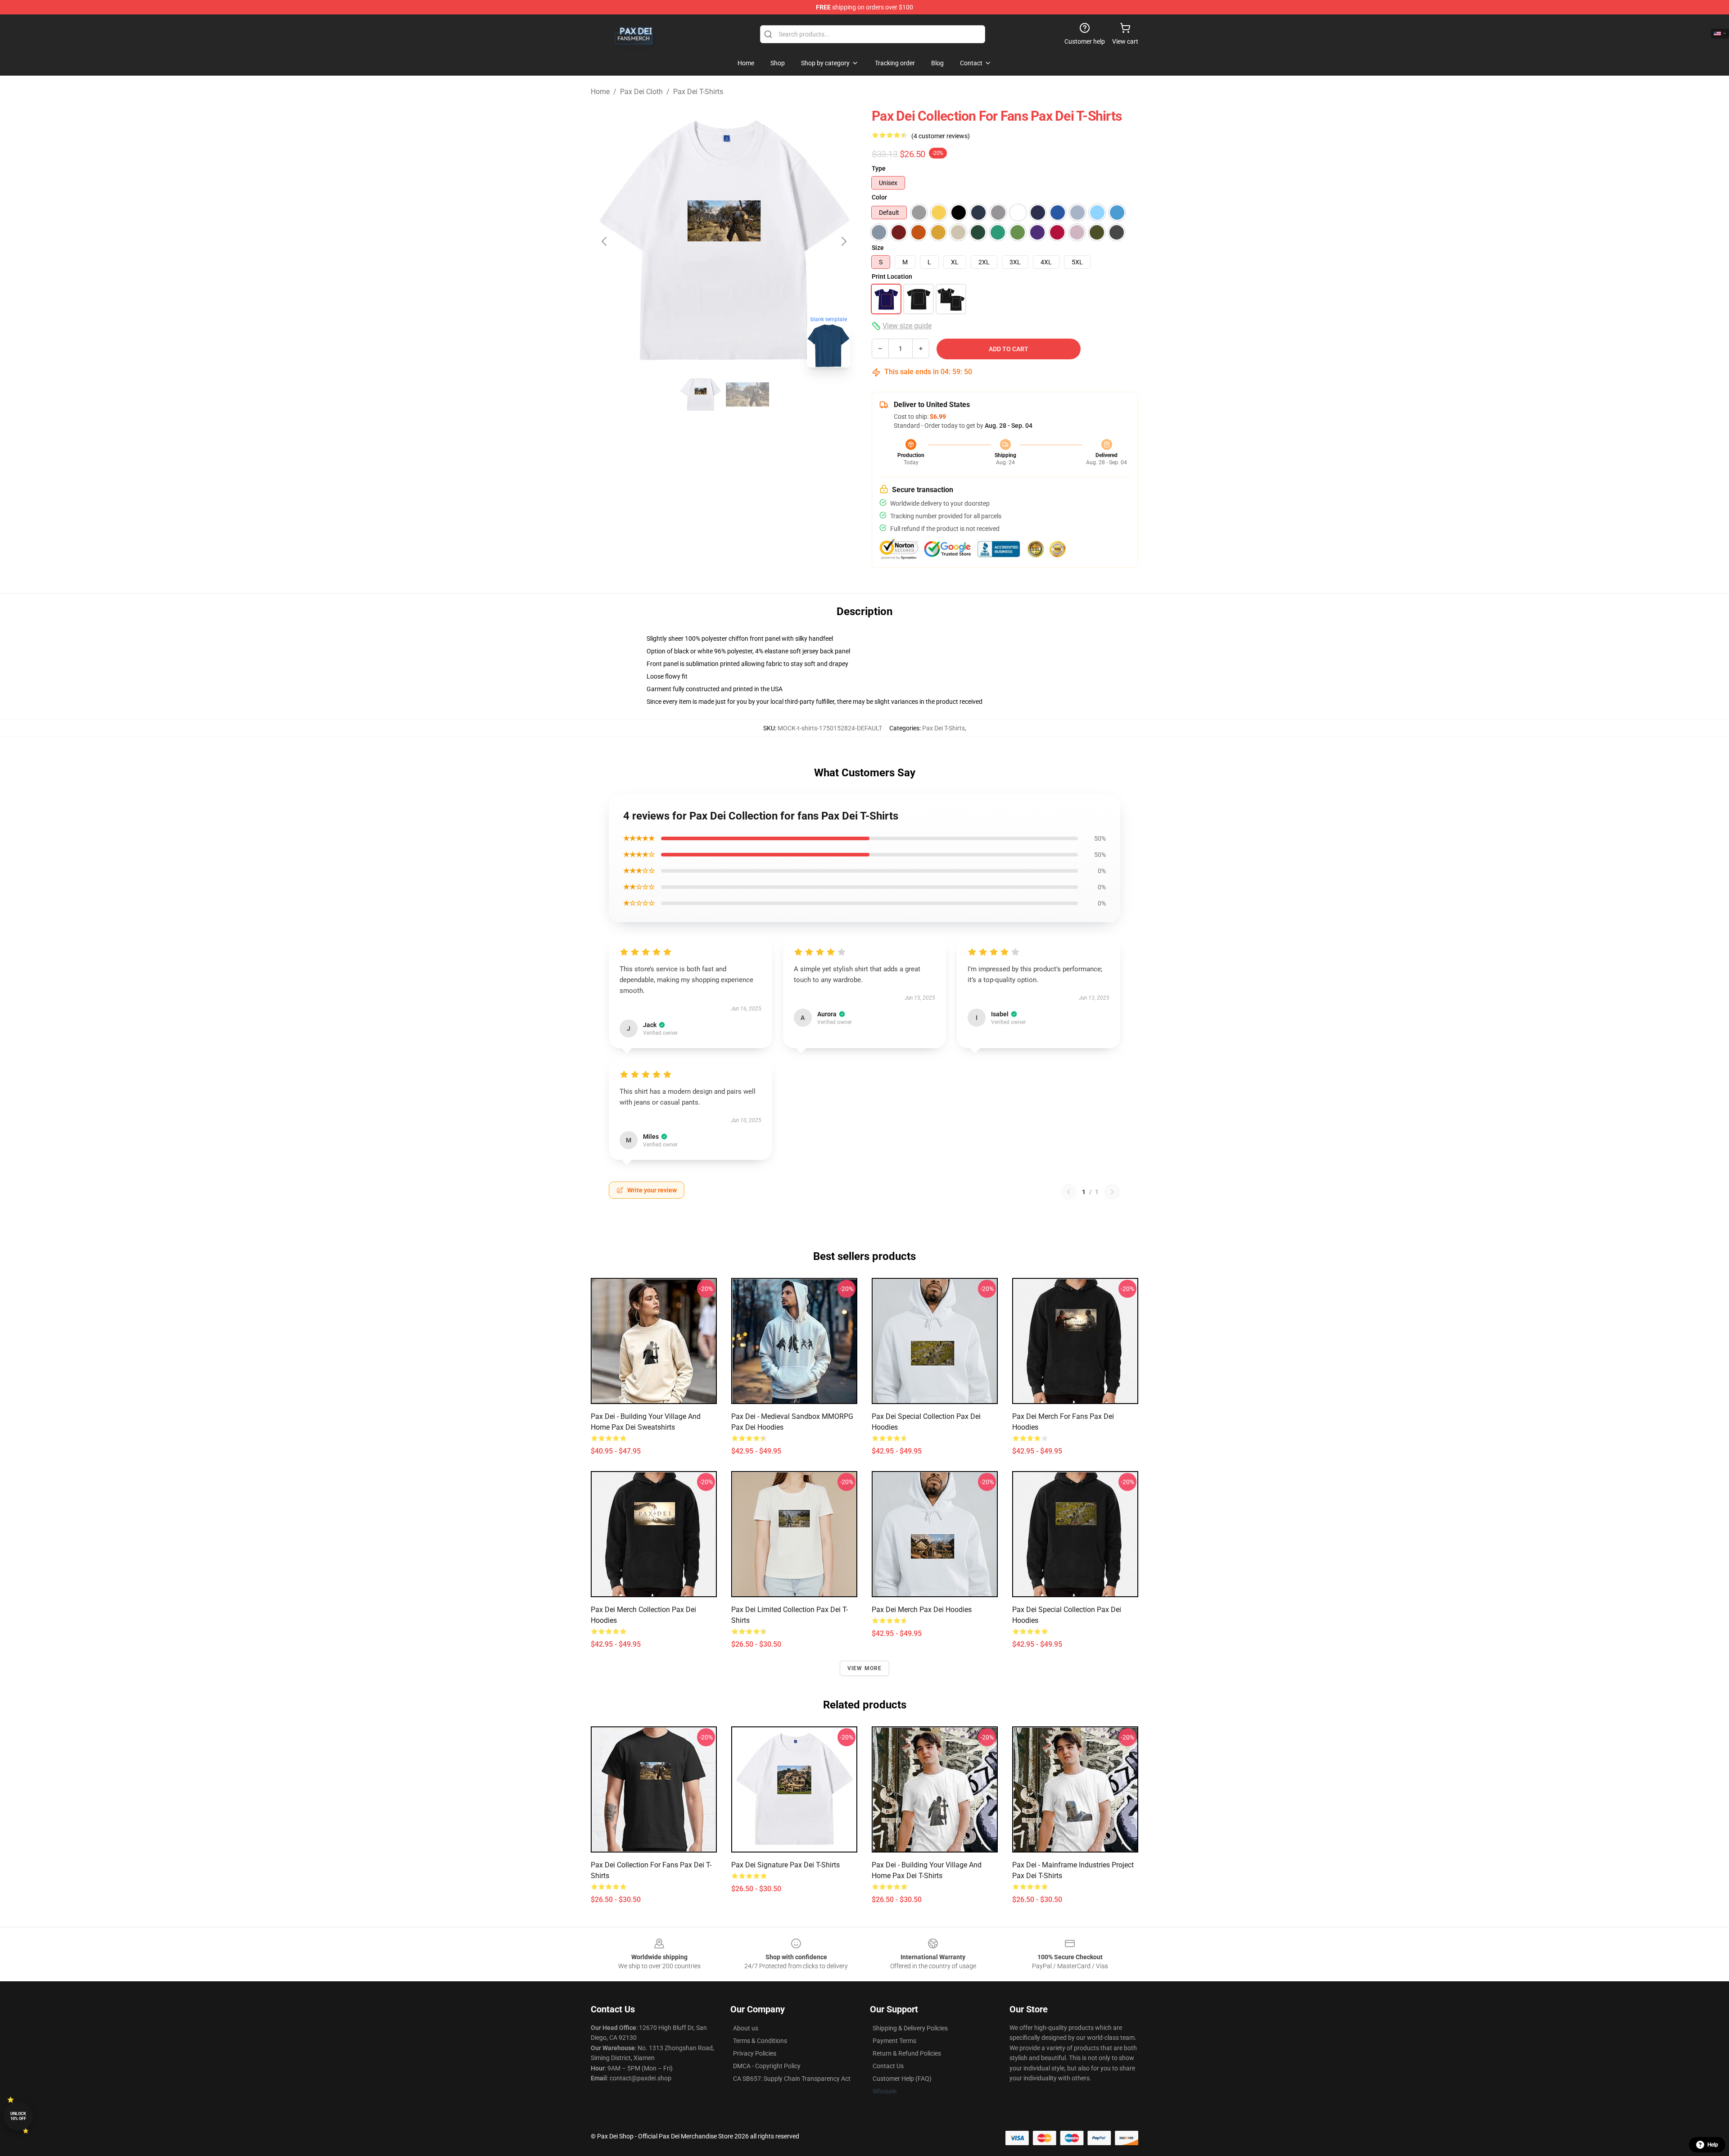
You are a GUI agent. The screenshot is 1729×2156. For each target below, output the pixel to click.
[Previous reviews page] (1068, 1192)
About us (746, 2028)
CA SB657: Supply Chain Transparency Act (792, 2079)
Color (879, 197)
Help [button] (1713, 2145)
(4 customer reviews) (941, 136)
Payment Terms (894, 2041)
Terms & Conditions (760, 2041)
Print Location (892, 276)
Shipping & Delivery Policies (910, 2028)
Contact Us (888, 2066)
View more (865, 1668)
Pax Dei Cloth (641, 92)
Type (879, 168)
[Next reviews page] (1112, 1192)
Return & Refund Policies (907, 2053)
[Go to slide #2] (747, 394)
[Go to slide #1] (701, 394)
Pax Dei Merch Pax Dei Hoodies (922, 1610)
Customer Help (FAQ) (902, 2079)
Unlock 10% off (18, 2116)
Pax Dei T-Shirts (698, 92)
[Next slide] (843, 241)
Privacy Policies (755, 2053)
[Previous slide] (605, 241)
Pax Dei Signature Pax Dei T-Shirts (785, 1865)
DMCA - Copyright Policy (767, 2066)
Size (878, 248)
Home (600, 92)
